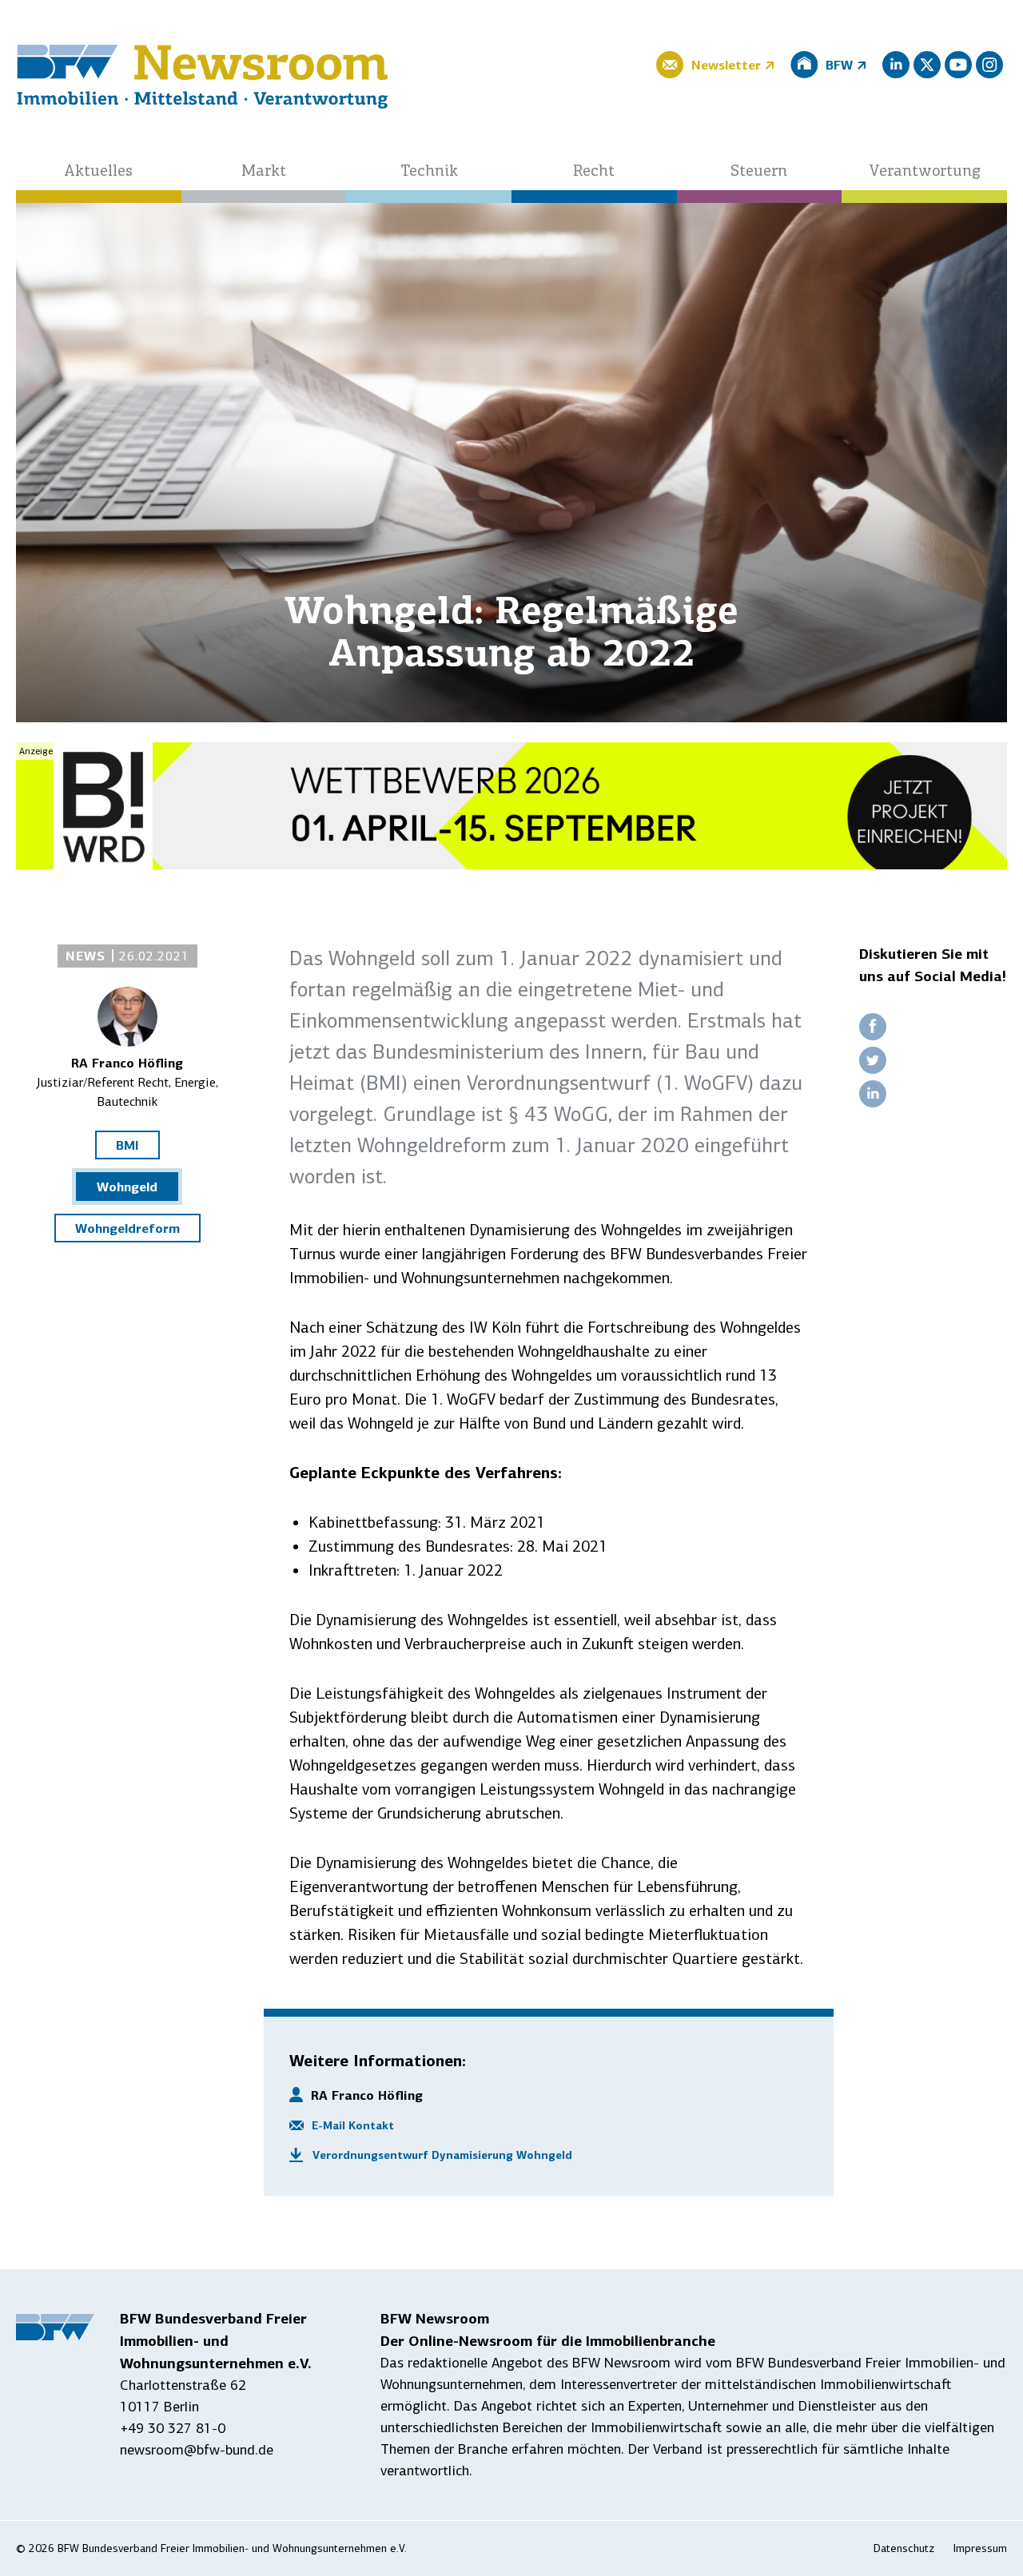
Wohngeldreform (127, 1228)
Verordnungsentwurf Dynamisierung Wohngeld (442, 2155)
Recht (594, 172)
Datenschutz (904, 2548)
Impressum (980, 2548)
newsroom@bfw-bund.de (197, 2450)
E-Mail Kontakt (353, 2125)
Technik (429, 172)
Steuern (759, 172)
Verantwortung (925, 172)
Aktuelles (98, 172)
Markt (264, 172)
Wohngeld (127, 1187)
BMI (127, 1145)
